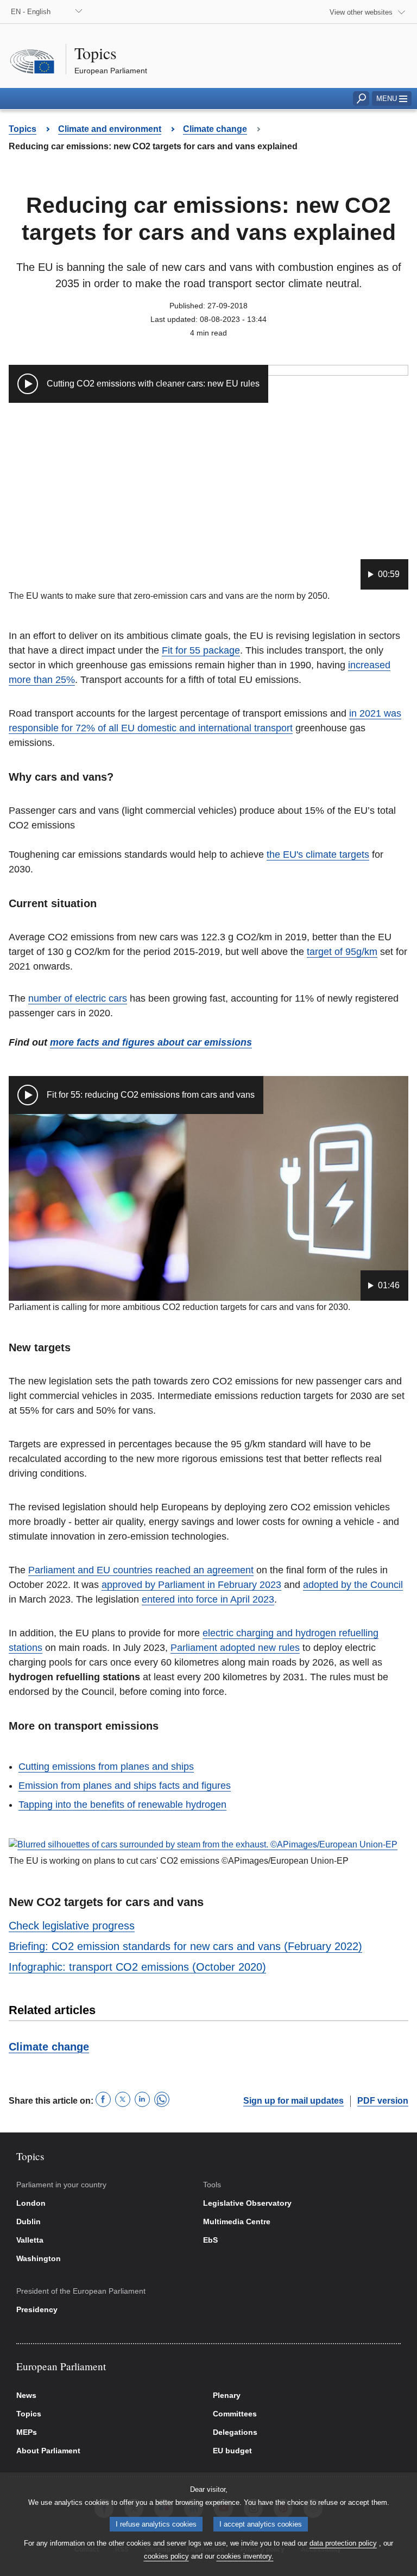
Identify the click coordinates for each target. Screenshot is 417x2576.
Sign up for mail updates (293, 2101)
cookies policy (166, 2556)
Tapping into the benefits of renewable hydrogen (122, 1805)
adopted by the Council (353, 1585)
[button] (392, 99)
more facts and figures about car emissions (151, 1042)
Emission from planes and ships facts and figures (125, 1786)
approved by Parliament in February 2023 (191, 1585)
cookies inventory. (245, 2556)
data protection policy (343, 2543)
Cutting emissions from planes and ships (106, 1767)
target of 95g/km (342, 952)
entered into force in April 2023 (208, 1599)
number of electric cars (78, 998)
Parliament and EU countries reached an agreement (141, 1570)
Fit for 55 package (201, 650)
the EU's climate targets (318, 855)
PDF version (383, 2101)
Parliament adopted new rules (235, 1648)
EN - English (31, 12)
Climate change (49, 2047)
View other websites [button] (361, 12)
